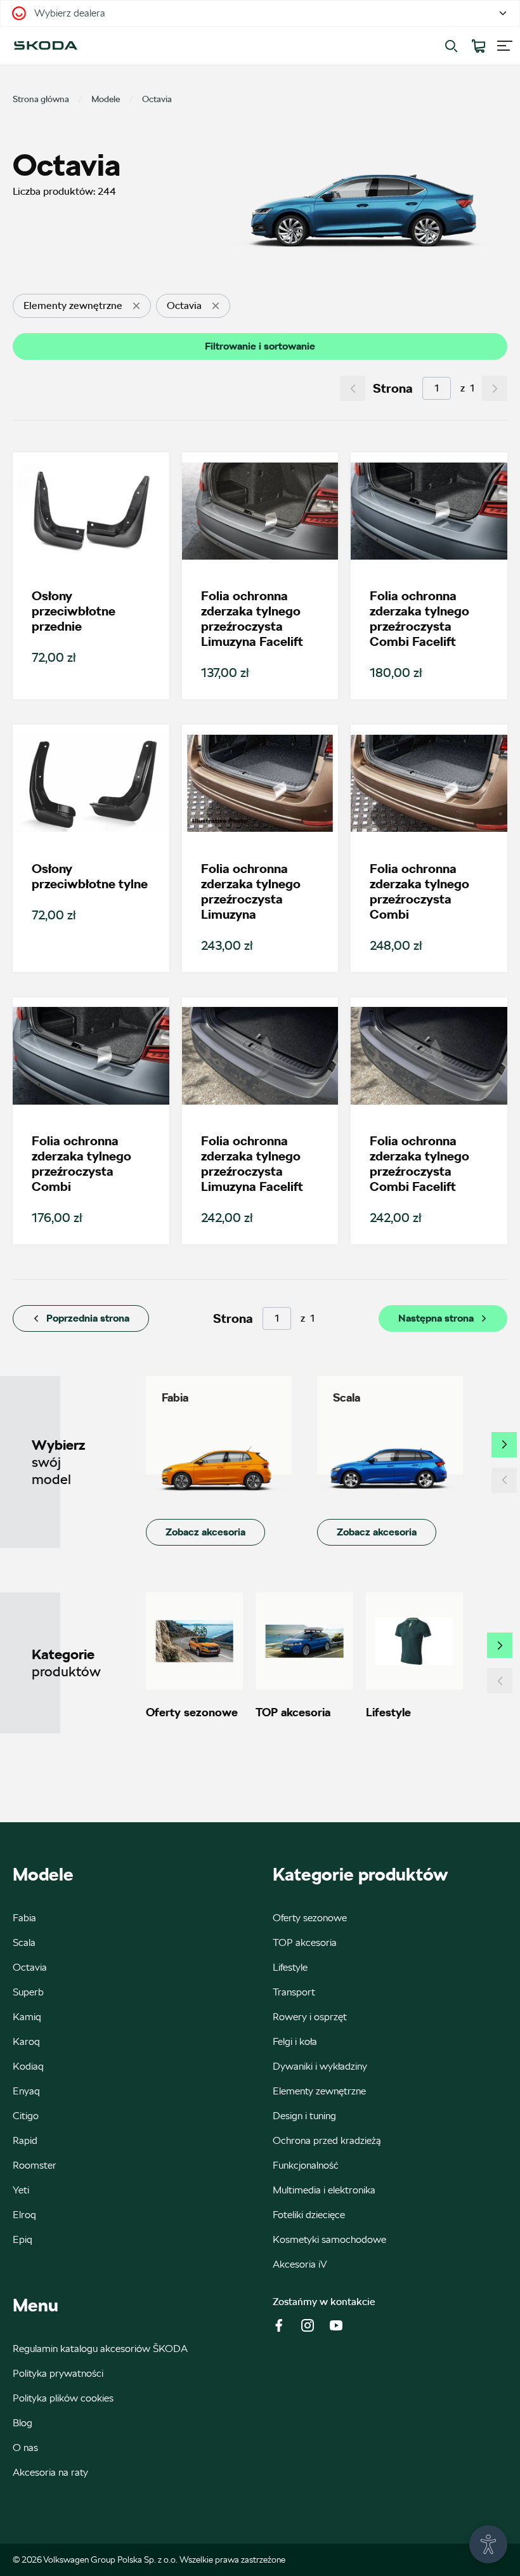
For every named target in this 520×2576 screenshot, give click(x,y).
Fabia (24, 1918)
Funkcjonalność (306, 2165)
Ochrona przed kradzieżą (327, 2140)
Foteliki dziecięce (309, 2215)
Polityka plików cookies (63, 2398)
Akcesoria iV (300, 2264)
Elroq (24, 2215)
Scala (24, 1942)
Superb (28, 1992)
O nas (25, 2448)
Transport (294, 1992)
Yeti (21, 2190)
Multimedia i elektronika (324, 2190)
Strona (393, 388)
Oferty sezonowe (310, 1918)
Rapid (25, 2140)
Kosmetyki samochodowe (329, 2239)
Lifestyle (290, 1967)
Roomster (35, 2165)
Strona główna (41, 99)
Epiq (23, 2239)
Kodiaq (28, 2066)
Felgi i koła (295, 2041)
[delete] (136, 306)
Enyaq (26, 2091)
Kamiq (27, 2017)
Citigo (26, 2116)
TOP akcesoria (305, 1942)
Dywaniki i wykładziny (320, 2066)
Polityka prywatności (58, 2373)
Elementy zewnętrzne (319, 2091)
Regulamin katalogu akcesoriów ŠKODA (100, 2349)
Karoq (26, 2041)
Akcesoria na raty (50, 2472)
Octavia (30, 1967)
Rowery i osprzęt (310, 2017)
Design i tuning (304, 2116)
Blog (23, 2423)
